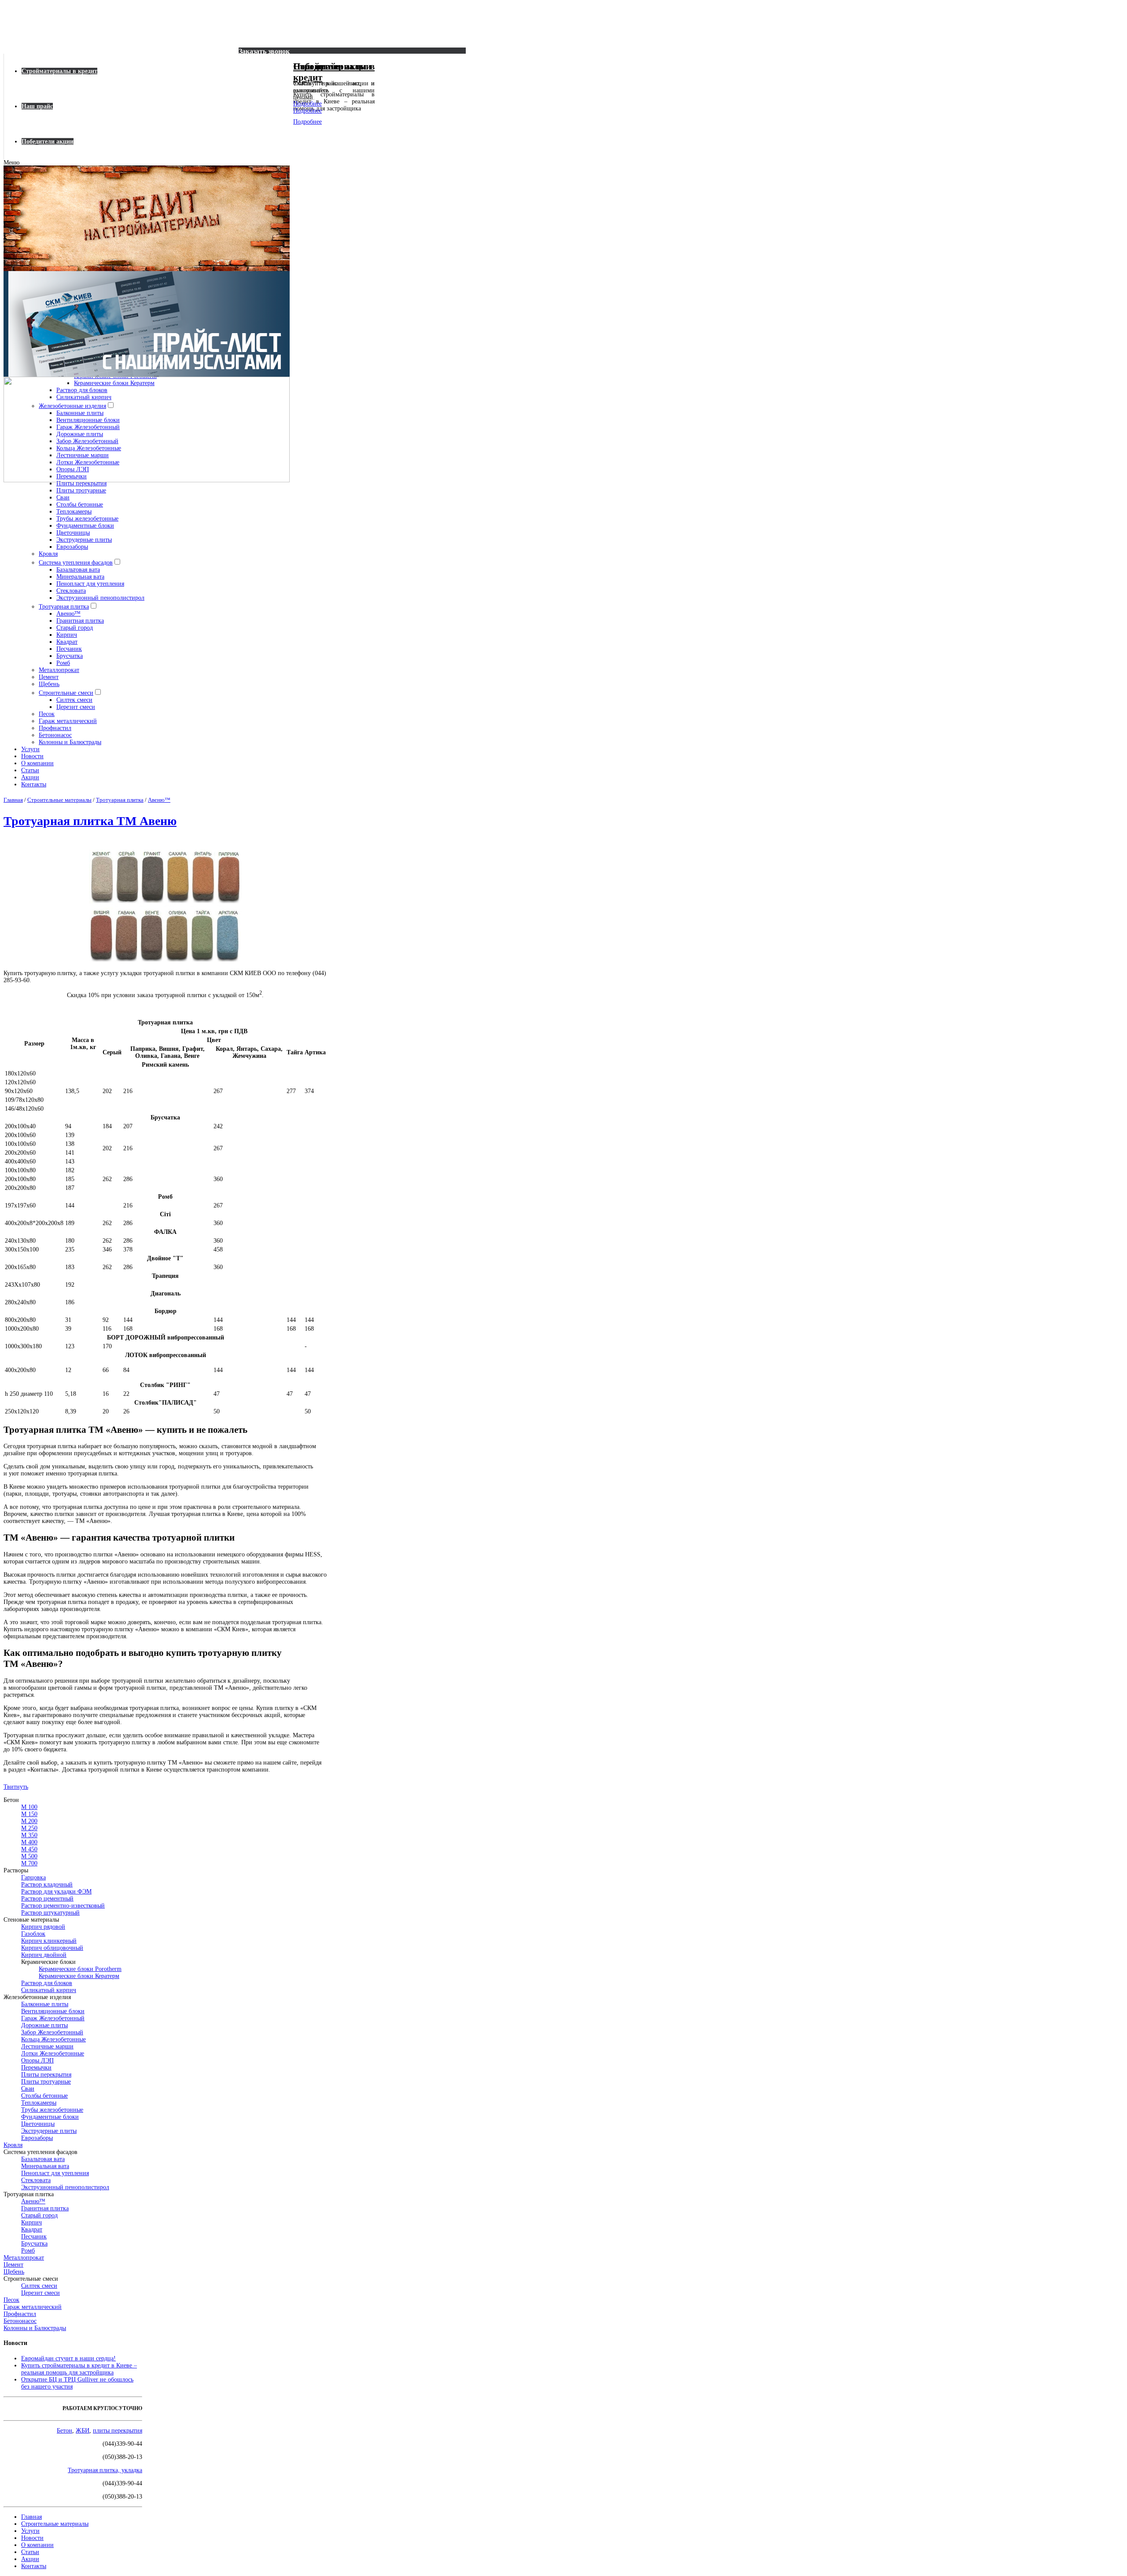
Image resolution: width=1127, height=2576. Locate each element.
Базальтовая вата (78, 570)
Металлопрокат (59, 670)
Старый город (75, 628)
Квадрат (67, 642)
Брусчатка (70, 656)
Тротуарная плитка (64, 607)
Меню (11, 163)
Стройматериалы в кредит (59, 71)
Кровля (48, 554)
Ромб (63, 663)
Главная (31, 2517)
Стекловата (71, 591)
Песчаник (69, 649)
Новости (32, 756)
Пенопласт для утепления (90, 584)
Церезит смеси (76, 707)
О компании (37, 763)
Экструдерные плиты (84, 540)
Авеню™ (68, 614)
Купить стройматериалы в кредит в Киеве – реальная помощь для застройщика (79, 2369)
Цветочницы (73, 533)
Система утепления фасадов (76, 563)
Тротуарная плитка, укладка (105, 2470)
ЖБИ (83, 2431)
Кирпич (67, 635)
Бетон (64, 2431)
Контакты (34, 784)
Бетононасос (55, 735)
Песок (47, 714)
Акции (30, 777)
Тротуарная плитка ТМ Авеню (90, 821)
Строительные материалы (55, 2524)
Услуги (30, 749)
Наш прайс (37, 106)
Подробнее (308, 104)
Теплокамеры (74, 512)
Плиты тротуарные (81, 490)
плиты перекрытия (118, 2431)
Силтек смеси (74, 700)
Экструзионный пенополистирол (100, 598)
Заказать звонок (264, 51)
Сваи (63, 497)
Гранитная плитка (80, 621)
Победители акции (48, 141)
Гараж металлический (68, 721)
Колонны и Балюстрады (70, 742)
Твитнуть (16, 1787)
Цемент (49, 677)
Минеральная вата (80, 577)
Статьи (30, 770)
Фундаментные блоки (85, 526)
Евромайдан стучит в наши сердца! (68, 2358)
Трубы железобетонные (87, 519)
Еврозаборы (72, 547)
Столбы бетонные (80, 505)
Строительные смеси (66, 693)
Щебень (49, 684)
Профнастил (55, 728)
